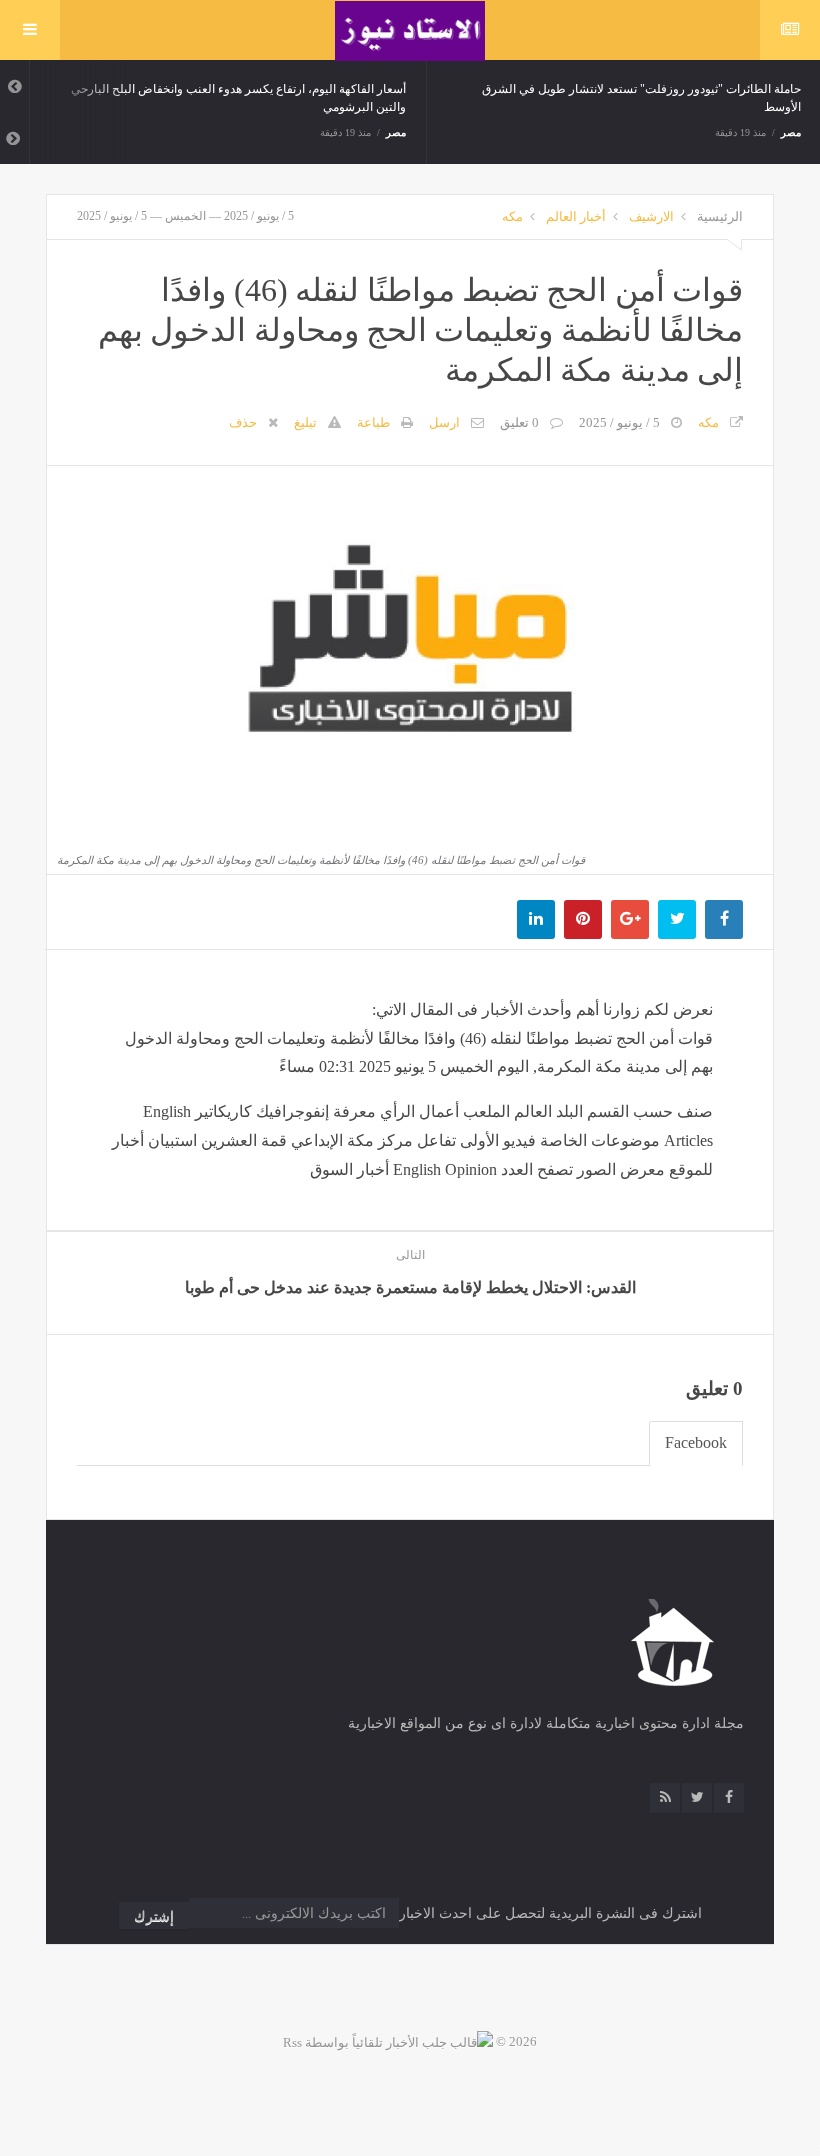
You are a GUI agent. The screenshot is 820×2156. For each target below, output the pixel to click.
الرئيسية (720, 216)
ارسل (444, 422)
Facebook (696, 1442)
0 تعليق (519, 422)
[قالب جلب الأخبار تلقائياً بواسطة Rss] (388, 2041)
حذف (243, 422)
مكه (512, 216)
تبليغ (305, 422)
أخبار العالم (576, 216)
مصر (396, 132)
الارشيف (651, 216)
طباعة (373, 422)
